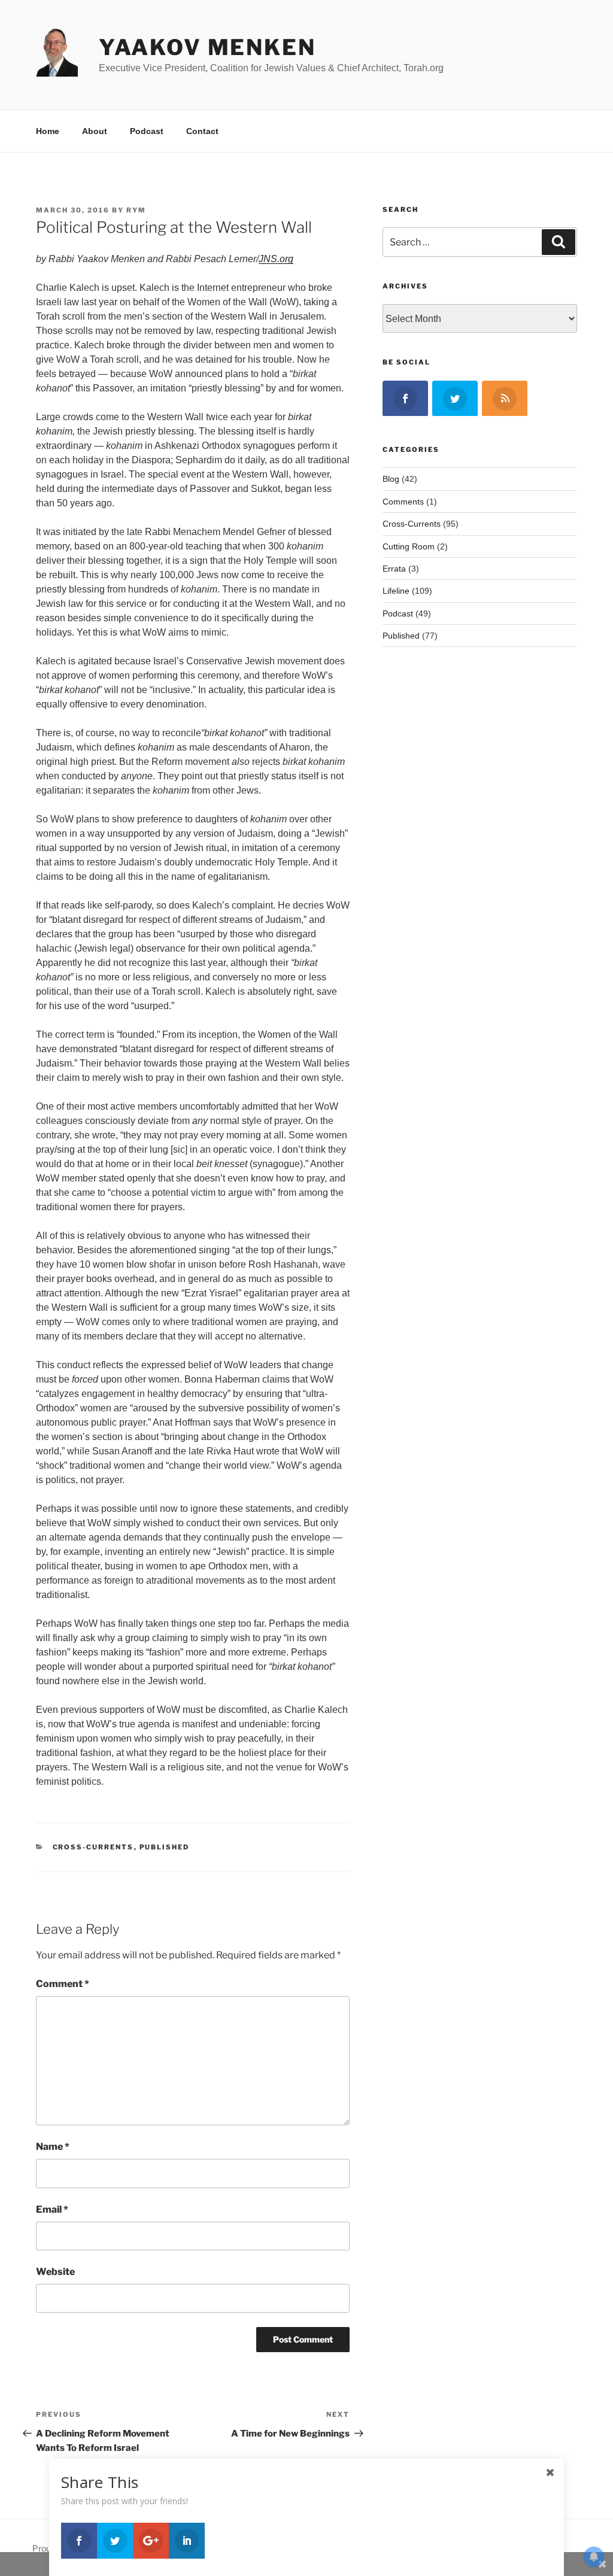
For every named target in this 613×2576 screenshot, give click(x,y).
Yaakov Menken (207, 47)
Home (48, 131)
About (95, 131)
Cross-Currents (93, 1847)
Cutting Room (409, 546)
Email (52, 2209)
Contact (202, 131)
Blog (391, 479)
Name (53, 2147)
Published (165, 1847)
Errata (394, 569)
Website (55, 2272)
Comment (63, 1984)
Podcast (147, 131)
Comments (403, 502)
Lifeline (396, 591)
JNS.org (276, 259)
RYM (136, 210)
